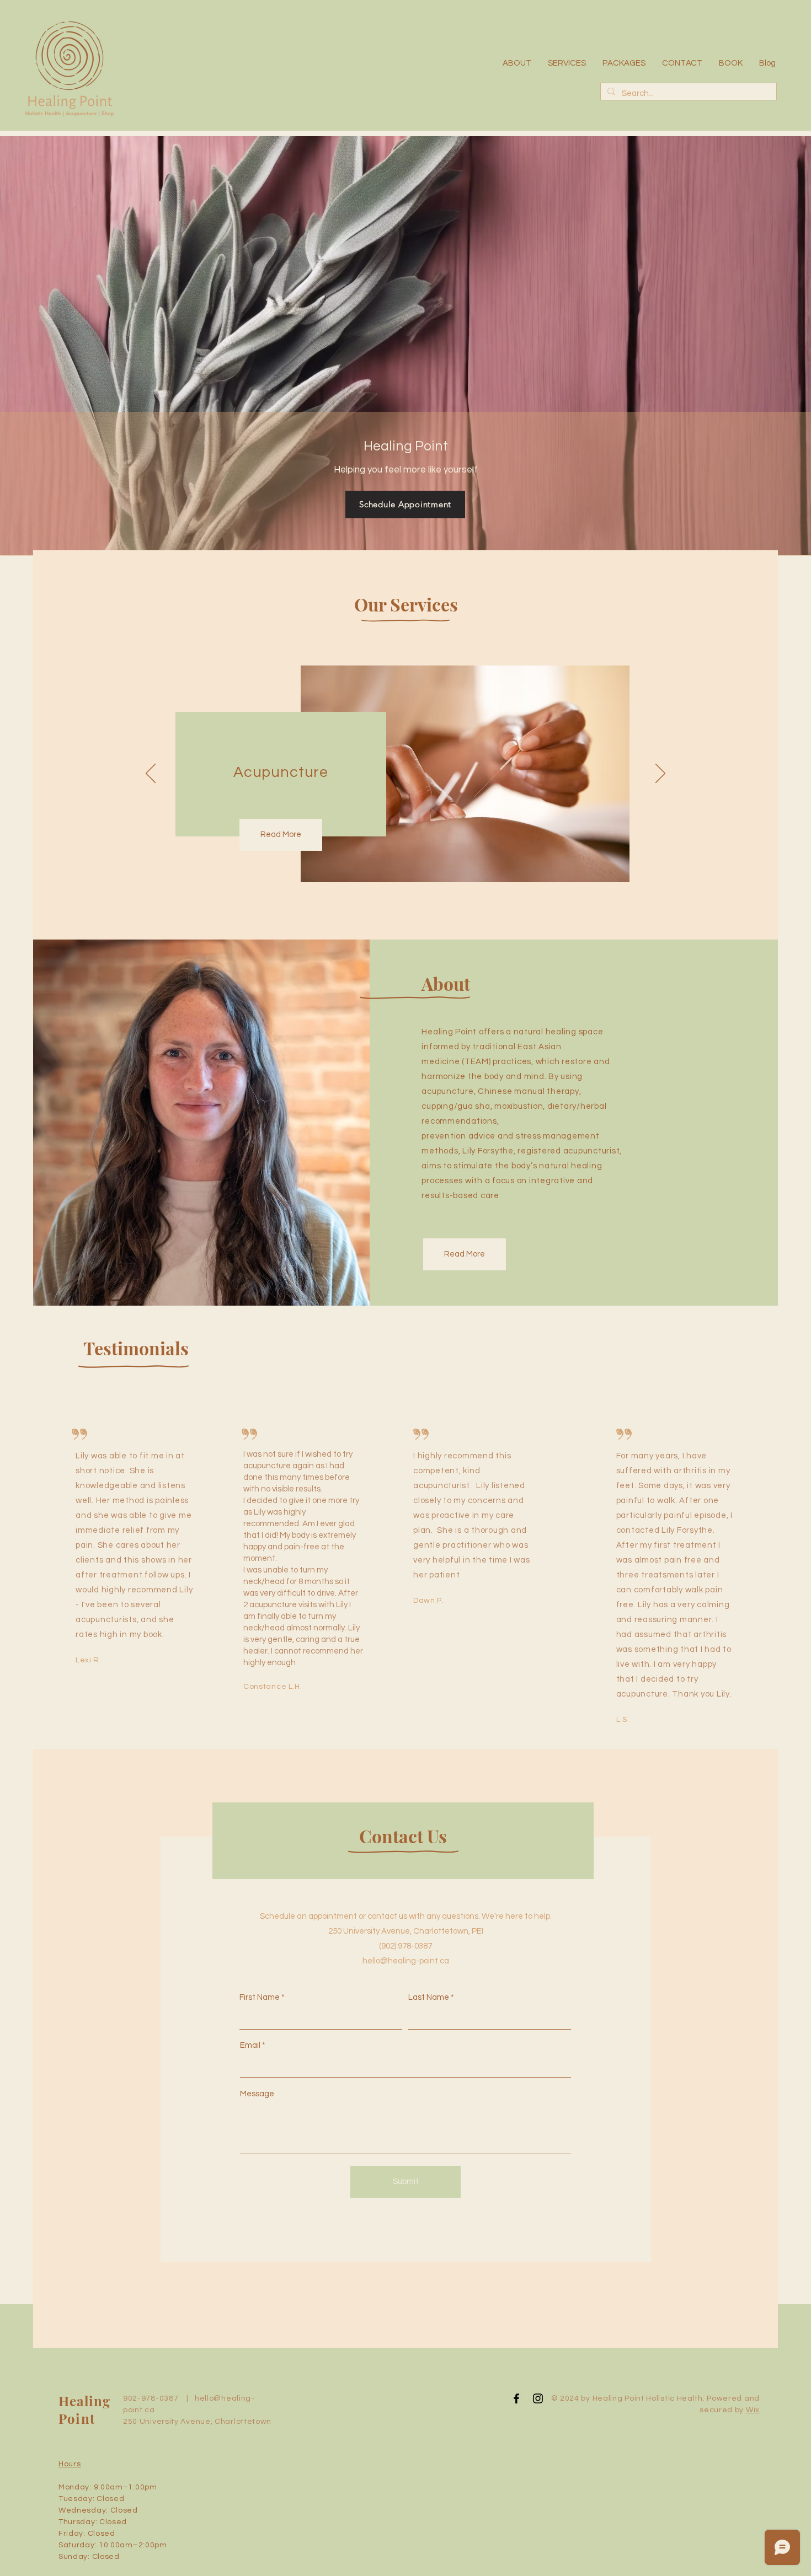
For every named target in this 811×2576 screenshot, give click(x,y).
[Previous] (151, 774)
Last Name (429, 1997)
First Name (260, 1997)
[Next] (660, 774)
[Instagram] (538, 2398)
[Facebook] (516, 2398)
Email (250, 2045)
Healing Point (84, 2409)
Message (257, 2094)
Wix (753, 2410)
